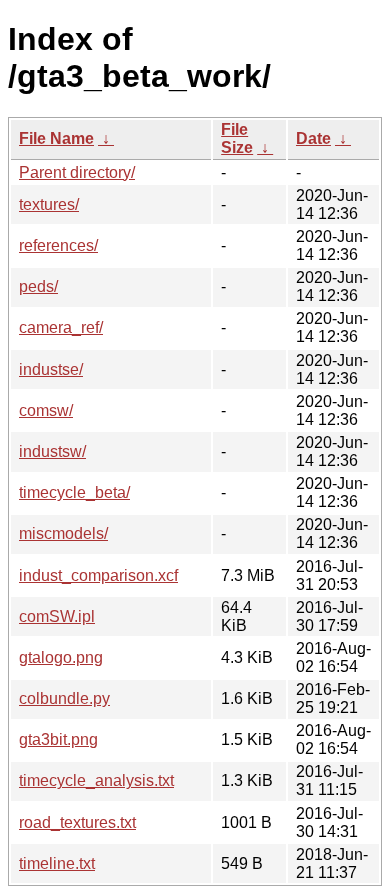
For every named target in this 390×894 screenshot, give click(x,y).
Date (313, 138)
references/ (58, 245)
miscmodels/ (63, 533)
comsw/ (46, 410)
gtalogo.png (61, 657)
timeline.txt (57, 863)
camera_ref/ (61, 327)
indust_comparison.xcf (98, 575)
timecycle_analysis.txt (96, 780)
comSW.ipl (57, 616)
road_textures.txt (77, 822)
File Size (237, 138)
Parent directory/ (77, 172)
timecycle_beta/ (74, 492)
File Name (56, 138)
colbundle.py (64, 698)
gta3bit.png (58, 739)
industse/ (51, 369)
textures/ (49, 204)
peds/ (38, 286)
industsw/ (52, 451)
